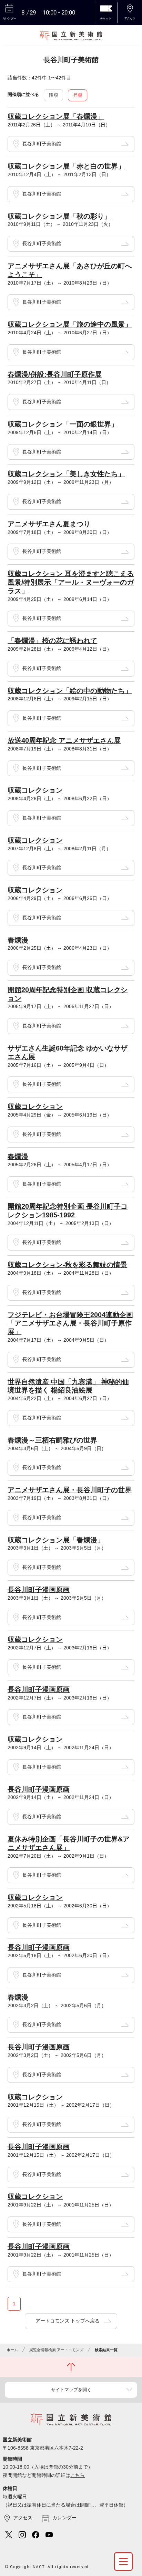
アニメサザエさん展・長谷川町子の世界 (70, 1490)
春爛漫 (18, 940)
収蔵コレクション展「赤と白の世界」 (66, 166)
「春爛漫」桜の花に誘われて (52, 641)
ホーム (12, 2350)
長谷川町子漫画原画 (39, 1590)
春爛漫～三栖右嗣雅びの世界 (52, 1440)
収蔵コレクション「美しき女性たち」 (66, 474)
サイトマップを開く (71, 2390)
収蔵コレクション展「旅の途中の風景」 (70, 324)
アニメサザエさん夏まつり (49, 524)
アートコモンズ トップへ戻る (68, 2321)
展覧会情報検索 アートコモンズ (56, 2350)
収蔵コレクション (35, 790)
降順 (53, 95)
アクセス (23, 2518)
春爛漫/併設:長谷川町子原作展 (55, 374)
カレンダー (64, 2518)
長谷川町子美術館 (42, 144)
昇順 (78, 95)
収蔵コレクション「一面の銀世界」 (63, 424)
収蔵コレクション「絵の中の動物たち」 (70, 691)
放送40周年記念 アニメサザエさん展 (64, 740)
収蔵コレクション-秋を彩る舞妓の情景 (67, 1265)
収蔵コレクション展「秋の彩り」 (59, 216)
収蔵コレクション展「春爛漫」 (56, 116)
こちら (78, 2475)
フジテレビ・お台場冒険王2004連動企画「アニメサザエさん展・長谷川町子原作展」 (70, 1323)
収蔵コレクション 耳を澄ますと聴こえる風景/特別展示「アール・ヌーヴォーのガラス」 (71, 582)
